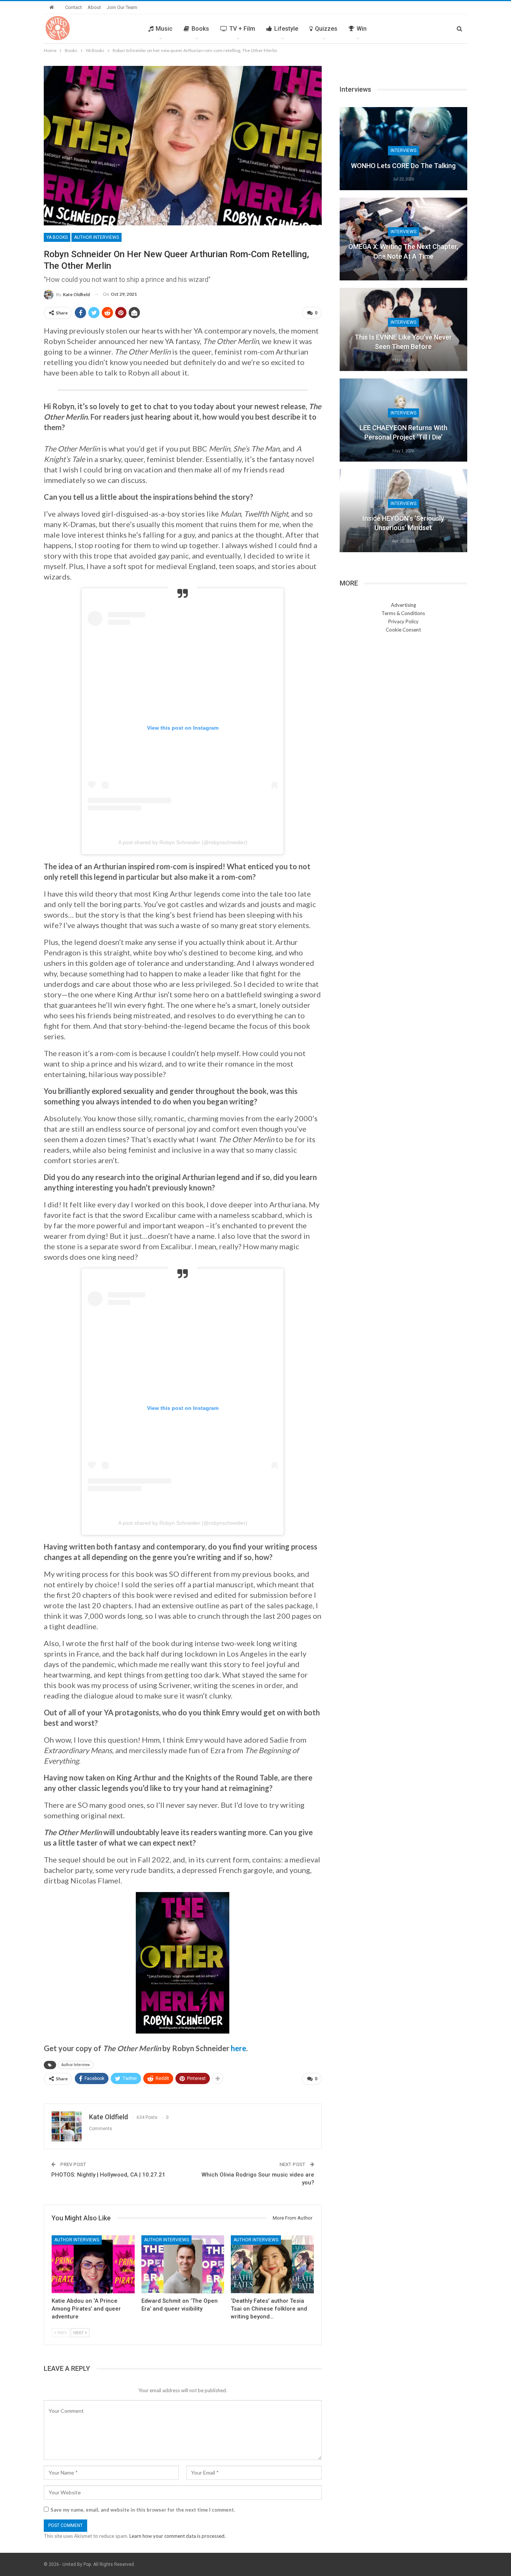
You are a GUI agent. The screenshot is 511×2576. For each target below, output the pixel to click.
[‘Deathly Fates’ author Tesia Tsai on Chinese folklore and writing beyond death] (272, 2264)
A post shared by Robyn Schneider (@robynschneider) (183, 842)
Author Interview (76, 2065)
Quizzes (326, 29)
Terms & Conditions (403, 613)
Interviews (403, 150)
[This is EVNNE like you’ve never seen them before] (403, 329)
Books (200, 29)
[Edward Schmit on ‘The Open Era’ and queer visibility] (183, 2264)
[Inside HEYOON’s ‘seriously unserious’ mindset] (403, 511)
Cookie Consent (403, 630)
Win (362, 29)
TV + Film (242, 29)
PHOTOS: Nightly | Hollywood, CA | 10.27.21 (108, 2175)
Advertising (403, 605)
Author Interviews (97, 237)
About (94, 7)
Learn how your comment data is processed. (178, 2536)
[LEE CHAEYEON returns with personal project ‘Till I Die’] (403, 420)
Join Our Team (122, 7)
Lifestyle (286, 29)
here (238, 2048)
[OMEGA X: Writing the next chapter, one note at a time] (403, 239)
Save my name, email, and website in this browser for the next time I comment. (143, 2510)
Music (164, 29)
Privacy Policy (403, 621)
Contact (74, 7)
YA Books (57, 237)
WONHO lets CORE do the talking (403, 166)
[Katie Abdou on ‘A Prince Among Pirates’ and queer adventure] (93, 2264)
